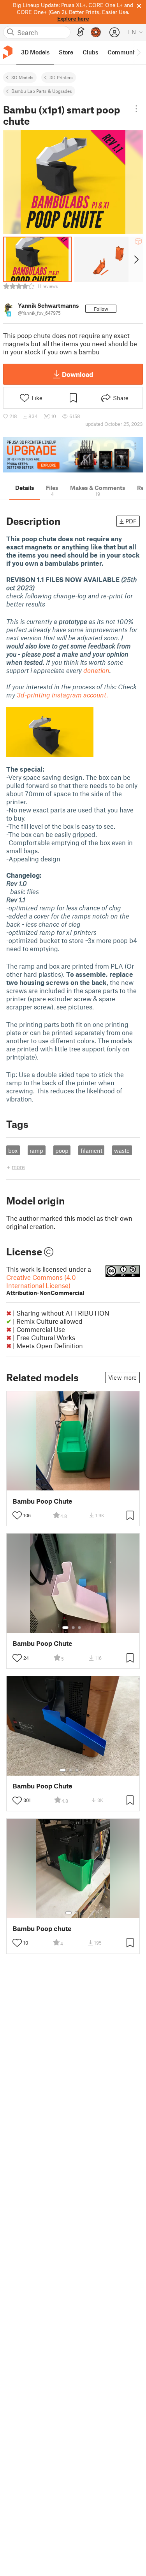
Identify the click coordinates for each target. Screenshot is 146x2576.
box (13, 1150)
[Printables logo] (8, 52)
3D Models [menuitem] (35, 52)
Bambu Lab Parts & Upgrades (42, 91)
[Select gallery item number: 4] (83, 1770)
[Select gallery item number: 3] (79, 1628)
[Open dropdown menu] (136, 109)
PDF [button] (131, 521)
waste (122, 1150)
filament (91, 1150)
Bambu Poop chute (42, 1929)
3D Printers (61, 77)
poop (62, 1150)
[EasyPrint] (81, 32)
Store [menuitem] (66, 52)
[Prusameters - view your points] (96, 32)
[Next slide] (136, 259)
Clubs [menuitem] (90, 52)
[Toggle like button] (17, 1515)
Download (77, 374)
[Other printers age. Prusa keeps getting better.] (73, 455)
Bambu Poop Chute (42, 1501)
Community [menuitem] (123, 52)
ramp (36, 1150)
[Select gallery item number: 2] (73, 1628)
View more (122, 1377)
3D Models (22, 77)
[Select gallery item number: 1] (65, 1628)
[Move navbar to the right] (138, 52)
